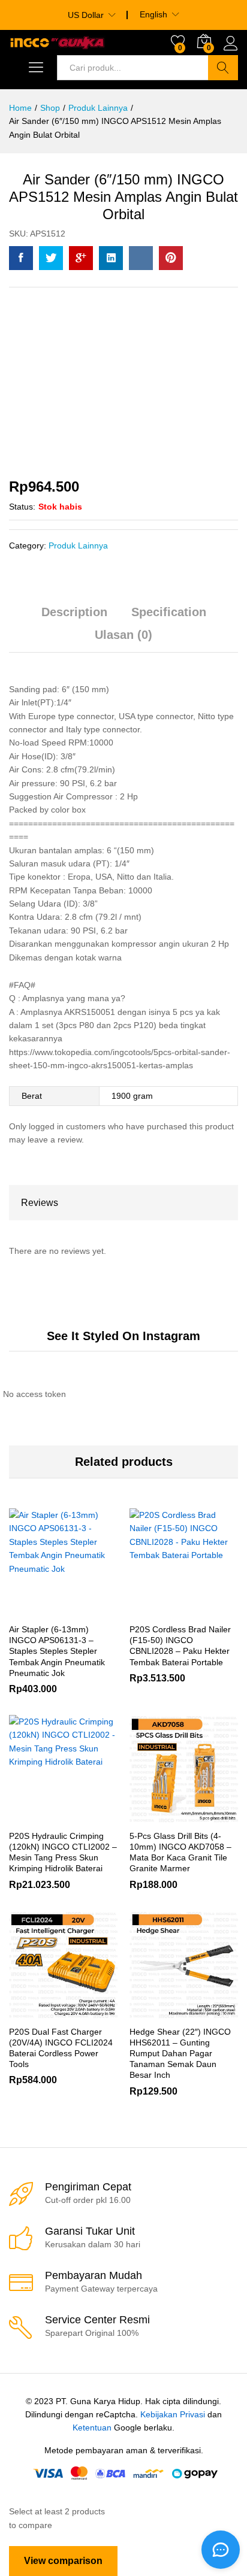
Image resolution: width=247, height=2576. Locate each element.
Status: (22, 507)
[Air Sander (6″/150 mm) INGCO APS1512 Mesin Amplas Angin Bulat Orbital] (21, 258)
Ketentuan (92, 2427)
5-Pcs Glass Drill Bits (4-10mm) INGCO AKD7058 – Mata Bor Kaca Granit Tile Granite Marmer (180, 1852)
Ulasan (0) (123, 635)
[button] (155, 1816)
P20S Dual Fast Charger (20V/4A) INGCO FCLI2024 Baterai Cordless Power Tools (61, 2048)
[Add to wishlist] (89, 1610)
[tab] (74, 617)
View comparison (63, 2561)
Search (223, 68)
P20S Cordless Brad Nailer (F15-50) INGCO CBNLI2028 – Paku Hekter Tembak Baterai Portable (180, 1646)
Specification (169, 612)
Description (74, 612)
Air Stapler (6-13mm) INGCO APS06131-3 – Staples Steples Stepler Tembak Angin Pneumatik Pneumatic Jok (57, 1651)
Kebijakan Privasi (173, 2414)
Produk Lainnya (78, 545)
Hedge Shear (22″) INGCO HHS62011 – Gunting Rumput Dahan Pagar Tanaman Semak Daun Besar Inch (180, 2054)
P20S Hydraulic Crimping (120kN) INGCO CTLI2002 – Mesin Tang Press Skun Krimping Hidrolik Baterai (63, 1852)
